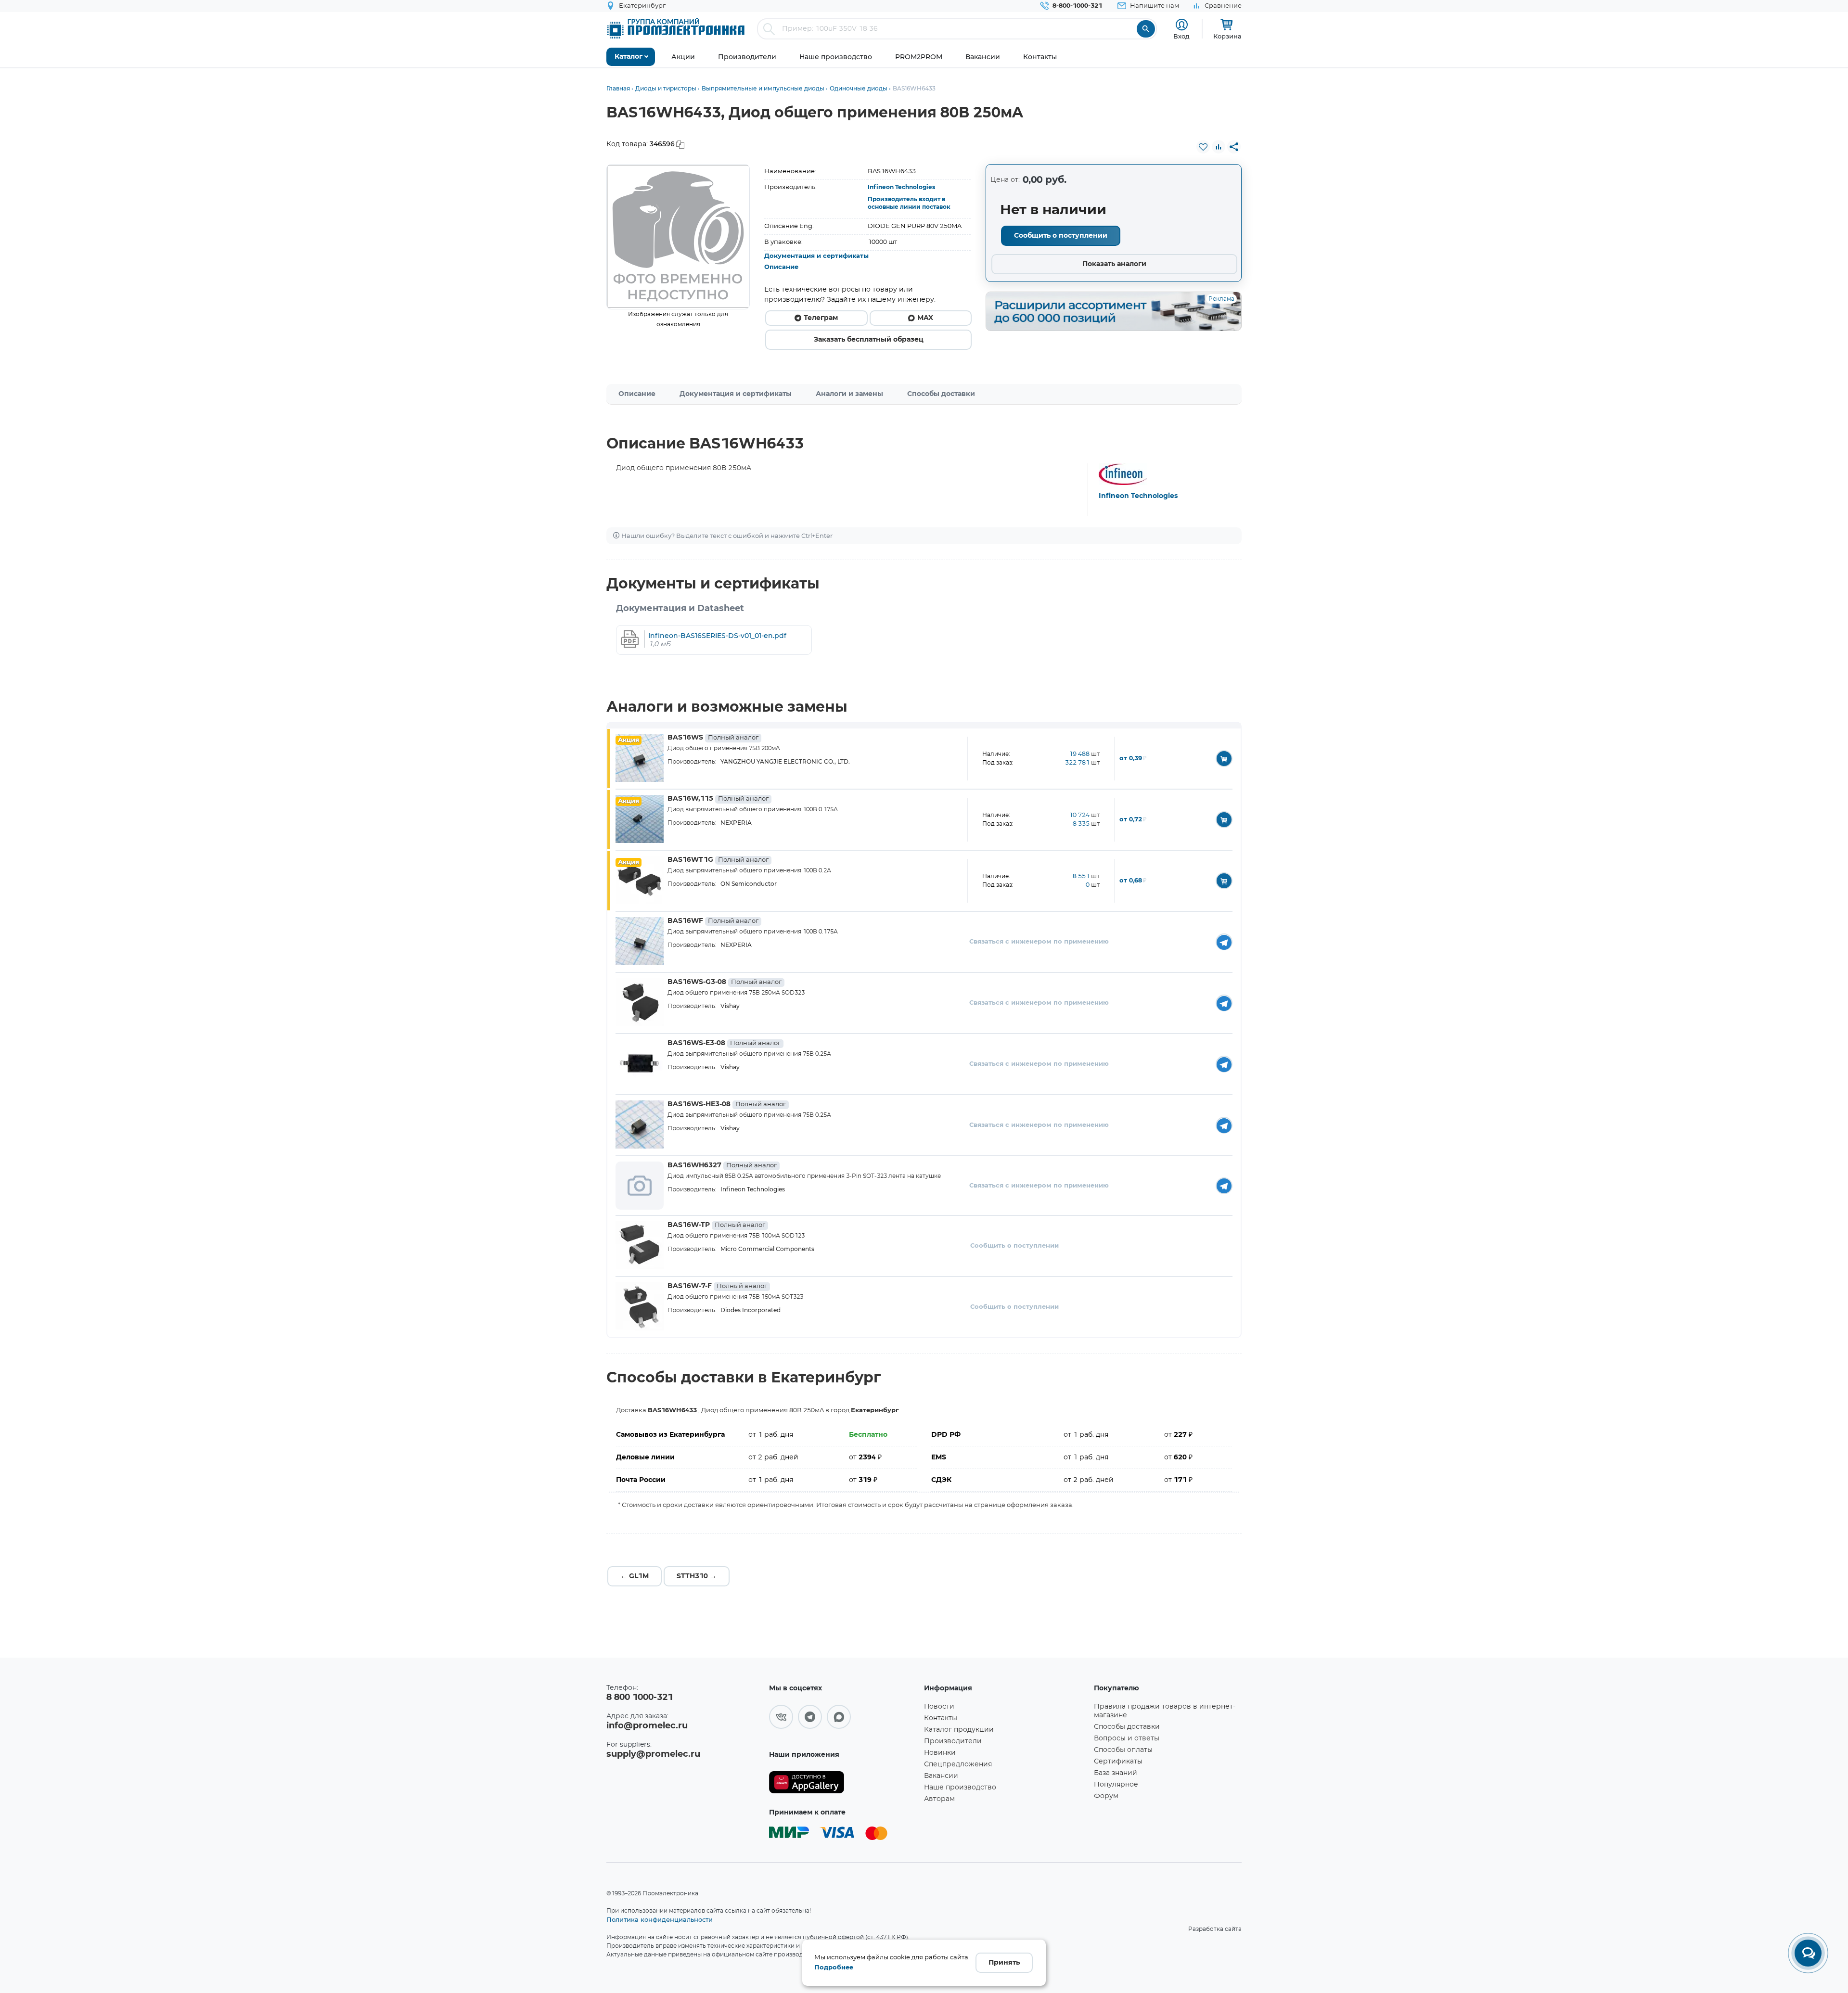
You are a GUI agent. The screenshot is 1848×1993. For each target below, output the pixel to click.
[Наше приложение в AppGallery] (843, 1782)
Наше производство (960, 1788)
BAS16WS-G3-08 (725, 982)
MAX (925, 318)
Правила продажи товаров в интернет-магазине (1165, 1711)
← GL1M (635, 1576)
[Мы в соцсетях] (781, 1717)
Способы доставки (941, 394)
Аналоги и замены (849, 394)
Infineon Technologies (901, 187)
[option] (678, 237)
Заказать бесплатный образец (869, 340)
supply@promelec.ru (653, 1754)
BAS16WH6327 (722, 1165)
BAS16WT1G (718, 860)
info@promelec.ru (647, 1726)
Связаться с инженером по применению (1039, 942)
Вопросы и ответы (1127, 1738)
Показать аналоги (1114, 264)
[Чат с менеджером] (1808, 1953)
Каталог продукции (959, 1730)
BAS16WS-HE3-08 (727, 1104)
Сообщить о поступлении (1061, 236)
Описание (781, 267)
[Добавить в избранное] (1203, 147)
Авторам (939, 1799)
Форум (1106, 1796)
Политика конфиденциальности (660, 1919)
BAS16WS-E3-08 (724, 1043)
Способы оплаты (1123, 1750)
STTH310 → (697, 1576)
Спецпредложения (958, 1764)
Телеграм (821, 318)
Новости (939, 1707)
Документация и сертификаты (816, 256)
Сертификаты (1118, 1762)
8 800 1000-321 (640, 1698)
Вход (1181, 36)
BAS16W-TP (716, 1225)
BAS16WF (713, 921)
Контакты (941, 1718)
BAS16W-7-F (717, 1286)
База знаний (1116, 1773)
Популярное (1116, 1785)
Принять (1004, 1963)
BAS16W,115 (718, 799)
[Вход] (1182, 25)
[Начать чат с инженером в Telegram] (1224, 942)
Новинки (940, 1753)
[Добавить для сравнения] (1219, 147)
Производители (953, 1741)
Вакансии (941, 1776)
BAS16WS (713, 738)
